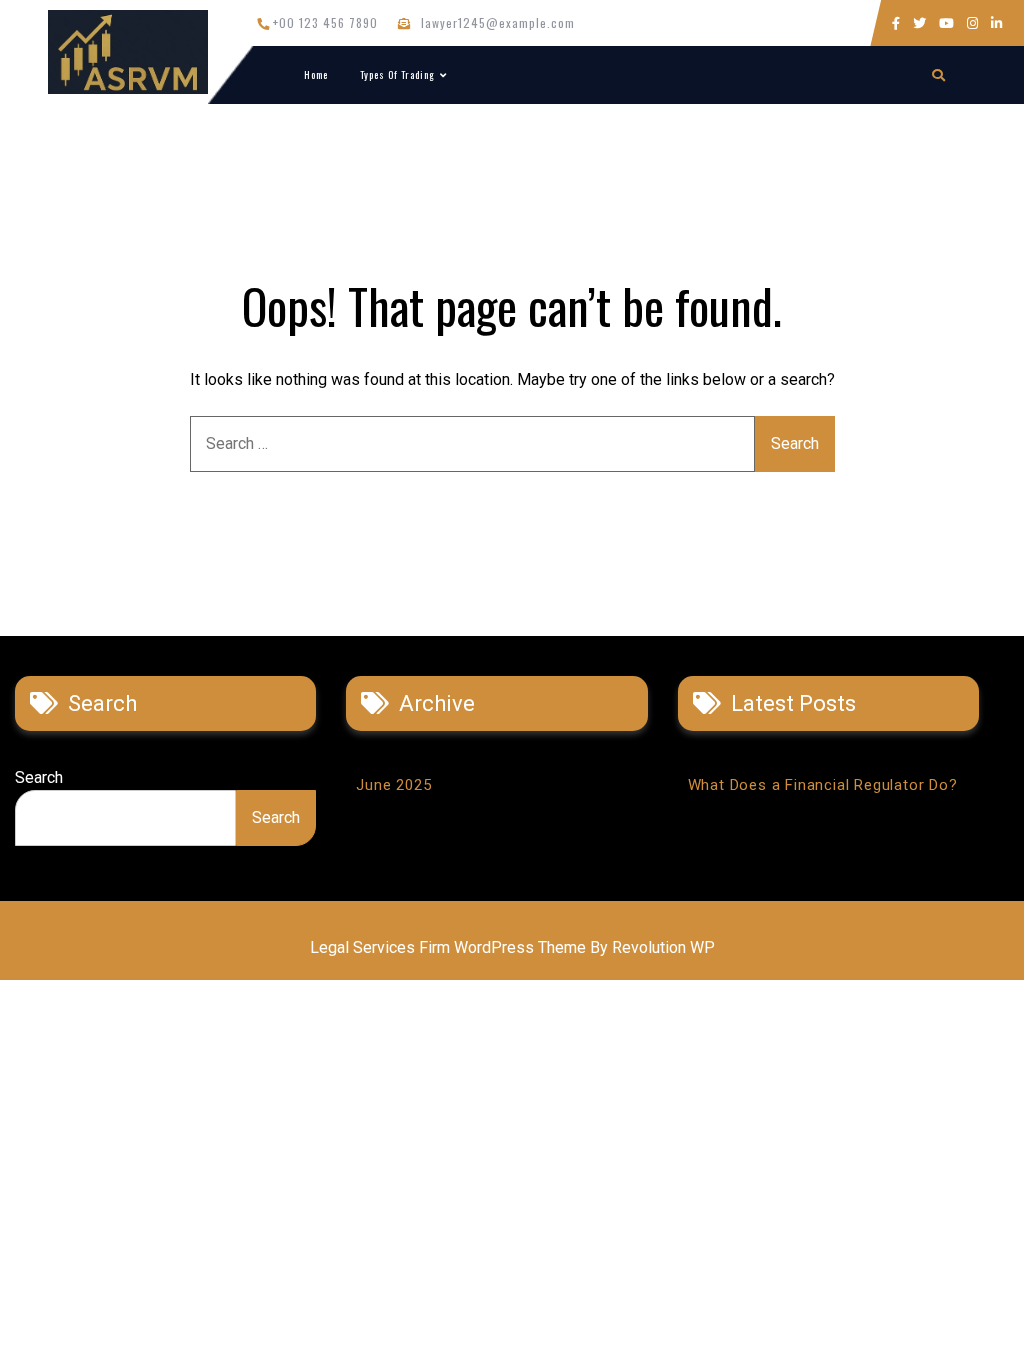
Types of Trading (397, 74)
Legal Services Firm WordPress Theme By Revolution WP (512, 947)
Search (39, 777)
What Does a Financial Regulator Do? (823, 785)
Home (316, 74)
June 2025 (393, 785)
